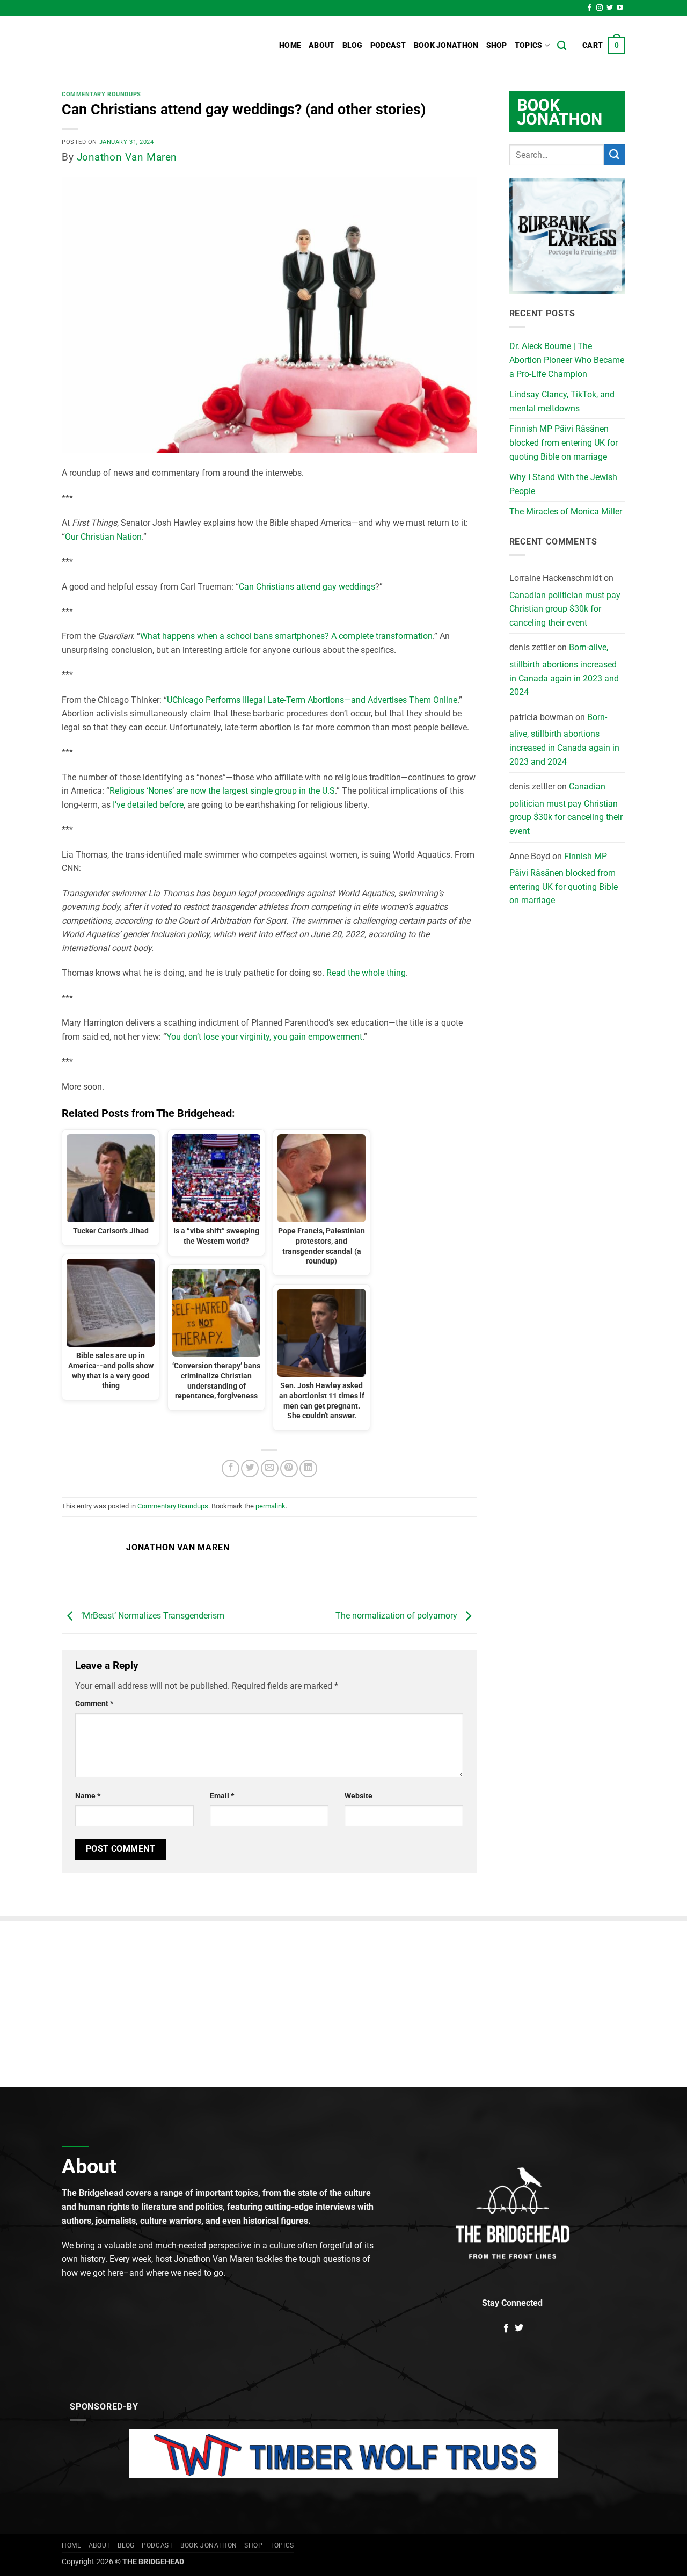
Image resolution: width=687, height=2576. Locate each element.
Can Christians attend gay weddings (307, 587)
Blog (353, 45)
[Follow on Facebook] (589, 8)
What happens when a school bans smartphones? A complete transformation (286, 636)
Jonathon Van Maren (127, 157)
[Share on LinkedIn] (308, 1468)
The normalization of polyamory (397, 1616)
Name (88, 1796)
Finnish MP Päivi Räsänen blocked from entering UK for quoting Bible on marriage (564, 442)
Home (290, 45)
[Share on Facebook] (231, 1468)
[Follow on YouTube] (620, 8)
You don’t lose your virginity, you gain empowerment (264, 1037)
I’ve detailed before (148, 805)
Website (359, 1796)
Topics (529, 45)
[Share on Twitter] (250, 1468)
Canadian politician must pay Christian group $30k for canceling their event (565, 609)
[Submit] (615, 155)
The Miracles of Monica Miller (566, 511)
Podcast (388, 45)
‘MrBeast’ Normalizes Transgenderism (152, 1616)
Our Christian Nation (103, 537)
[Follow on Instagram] (600, 8)
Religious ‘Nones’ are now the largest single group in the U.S (222, 791)
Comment (94, 1704)
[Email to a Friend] (270, 1468)
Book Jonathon (446, 45)
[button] (604, 46)
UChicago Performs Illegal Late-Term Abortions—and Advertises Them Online (312, 700)
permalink (271, 1506)
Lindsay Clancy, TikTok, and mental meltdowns (562, 401)
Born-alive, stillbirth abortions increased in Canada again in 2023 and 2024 (564, 670)
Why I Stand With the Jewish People (563, 484)
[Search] (562, 46)
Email (222, 1796)
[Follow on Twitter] (610, 8)
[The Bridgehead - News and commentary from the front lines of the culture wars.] (134, 46)
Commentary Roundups (101, 94)
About (321, 45)
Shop (497, 45)
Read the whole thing (366, 973)
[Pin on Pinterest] (289, 1468)
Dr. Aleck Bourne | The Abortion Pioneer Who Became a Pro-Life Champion (567, 360)
